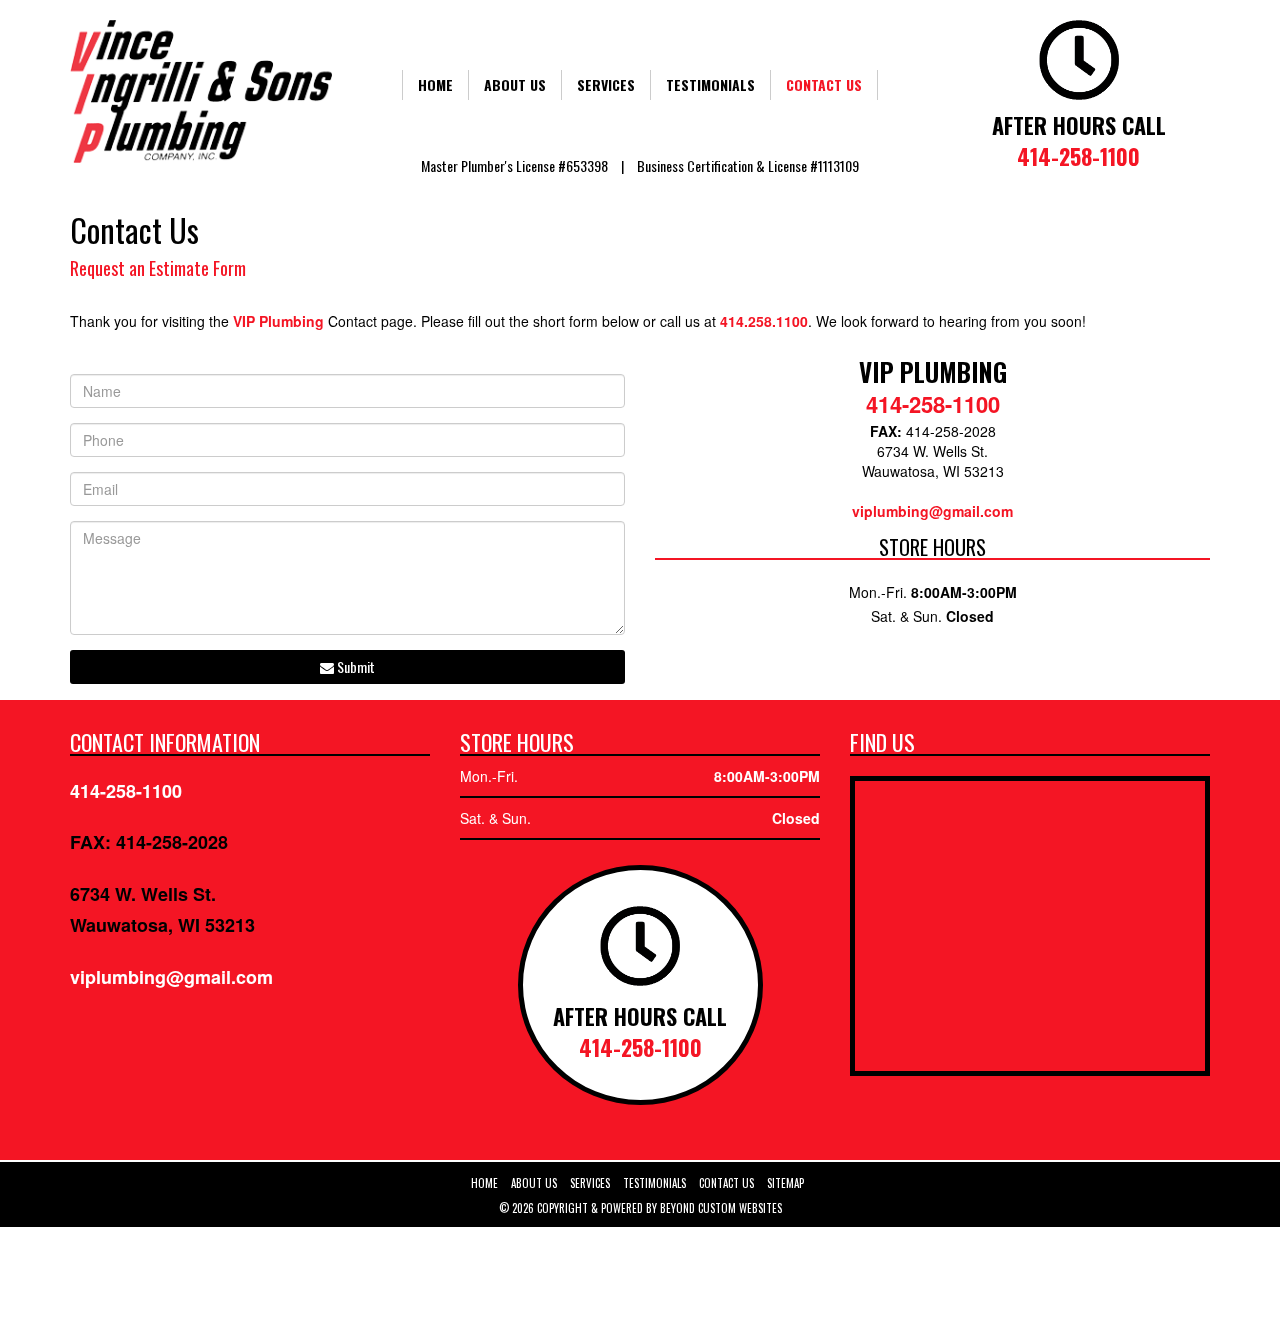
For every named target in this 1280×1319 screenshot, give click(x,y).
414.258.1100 (764, 321)
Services (606, 84)
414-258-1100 (1078, 156)
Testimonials (710, 84)
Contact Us (824, 84)
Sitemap (785, 1183)
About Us (515, 84)
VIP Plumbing (278, 321)
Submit (354, 666)
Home (435, 84)
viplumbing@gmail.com (932, 511)
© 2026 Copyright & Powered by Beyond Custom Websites (640, 1208)
